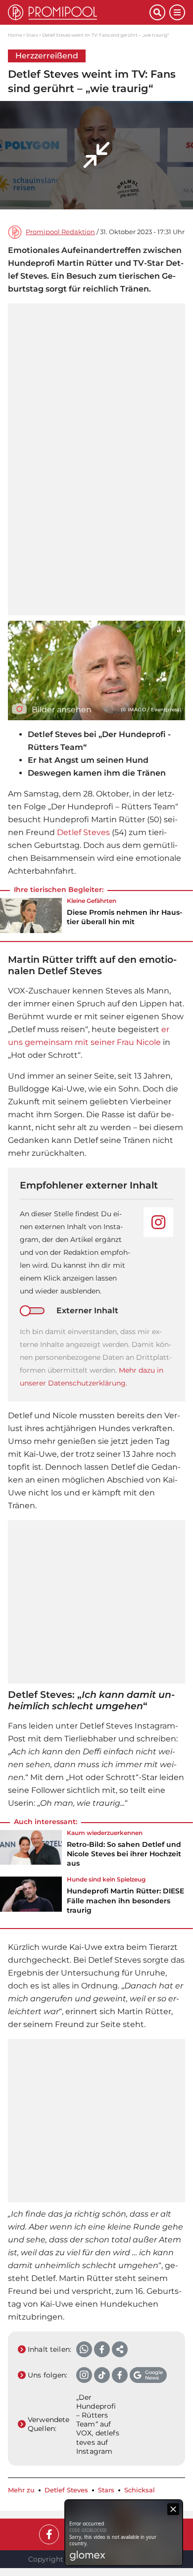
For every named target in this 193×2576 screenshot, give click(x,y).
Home (15, 35)
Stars (32, 35)
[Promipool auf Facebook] (49, 2534)
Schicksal (140, 2490)
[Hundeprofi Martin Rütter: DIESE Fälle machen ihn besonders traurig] (31, 1898)
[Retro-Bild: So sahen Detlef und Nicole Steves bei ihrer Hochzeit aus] (31, 1852)
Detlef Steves (83, 832)
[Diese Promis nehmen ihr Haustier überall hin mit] (31, 915)
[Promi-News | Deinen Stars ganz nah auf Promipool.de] (79, 12)
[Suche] (157, 12)
